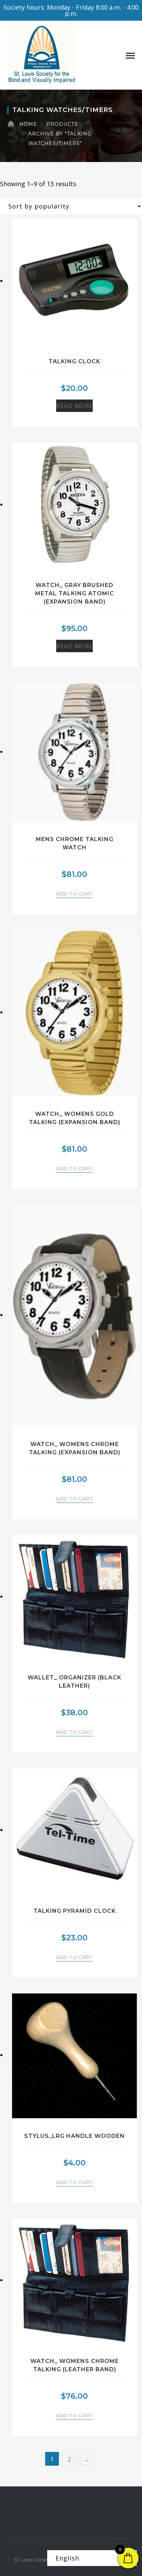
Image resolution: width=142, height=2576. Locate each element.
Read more (74, 406)
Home (28, 124)
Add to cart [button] (74, 894)
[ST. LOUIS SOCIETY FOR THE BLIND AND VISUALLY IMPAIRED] (42, 54)
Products (62, 124)
